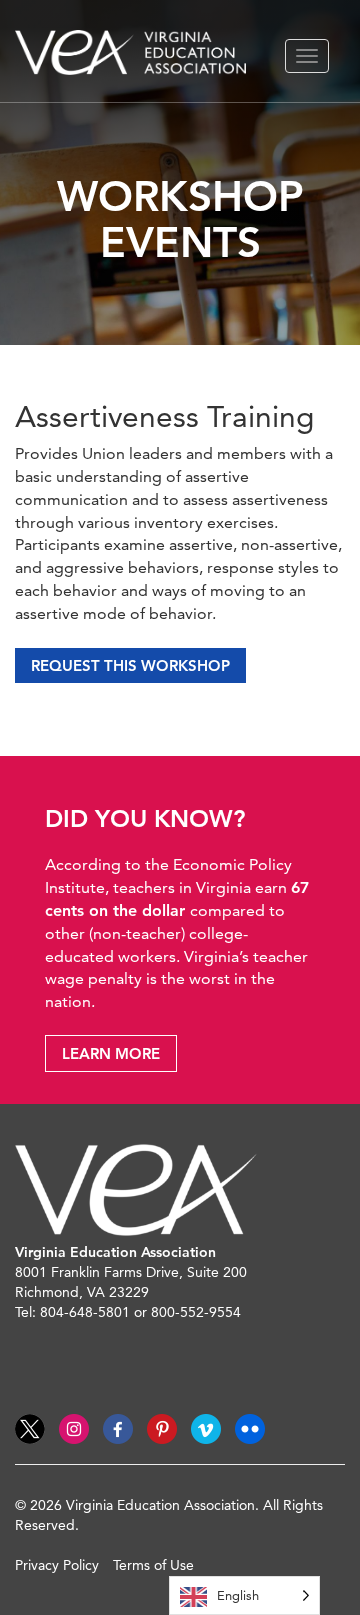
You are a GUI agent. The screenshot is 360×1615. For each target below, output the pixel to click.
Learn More (111, 1053)
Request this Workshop (130, 665)
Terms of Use (153, 1565)
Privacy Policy (57, 1565)
